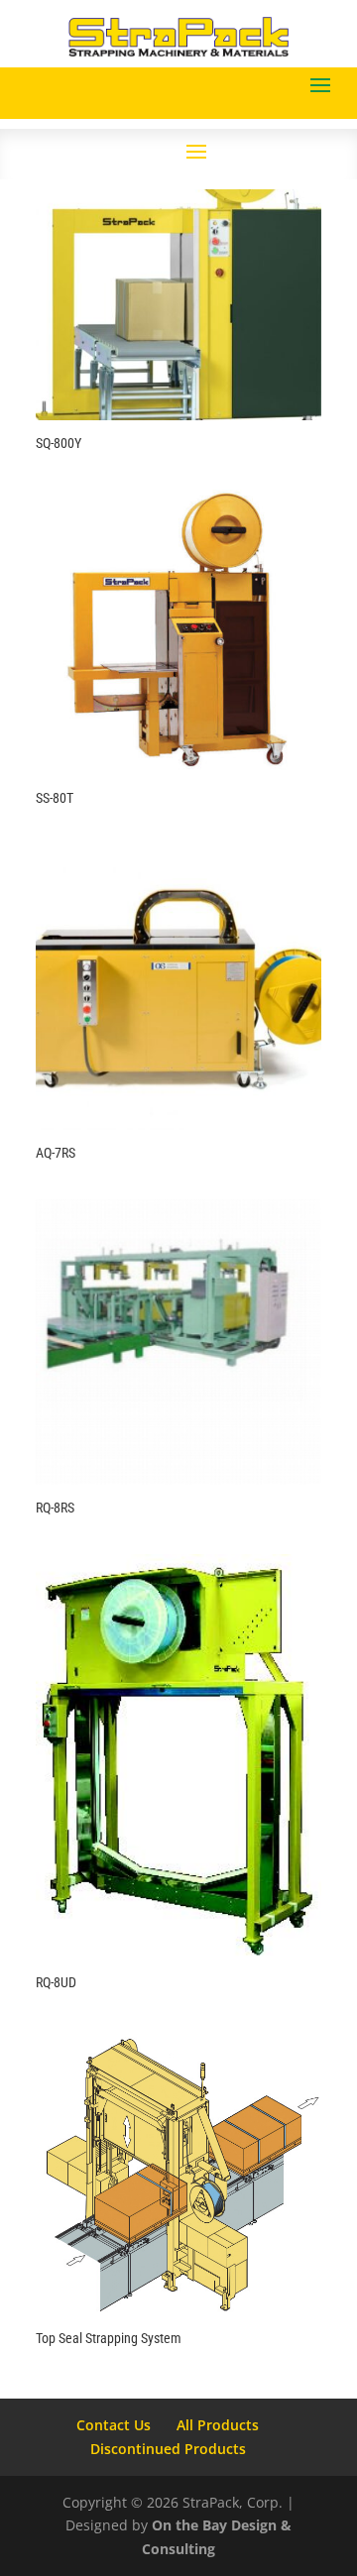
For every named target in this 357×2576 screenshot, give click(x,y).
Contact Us (114, 2425)
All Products (218, 2425)
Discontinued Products (168, 2449)
